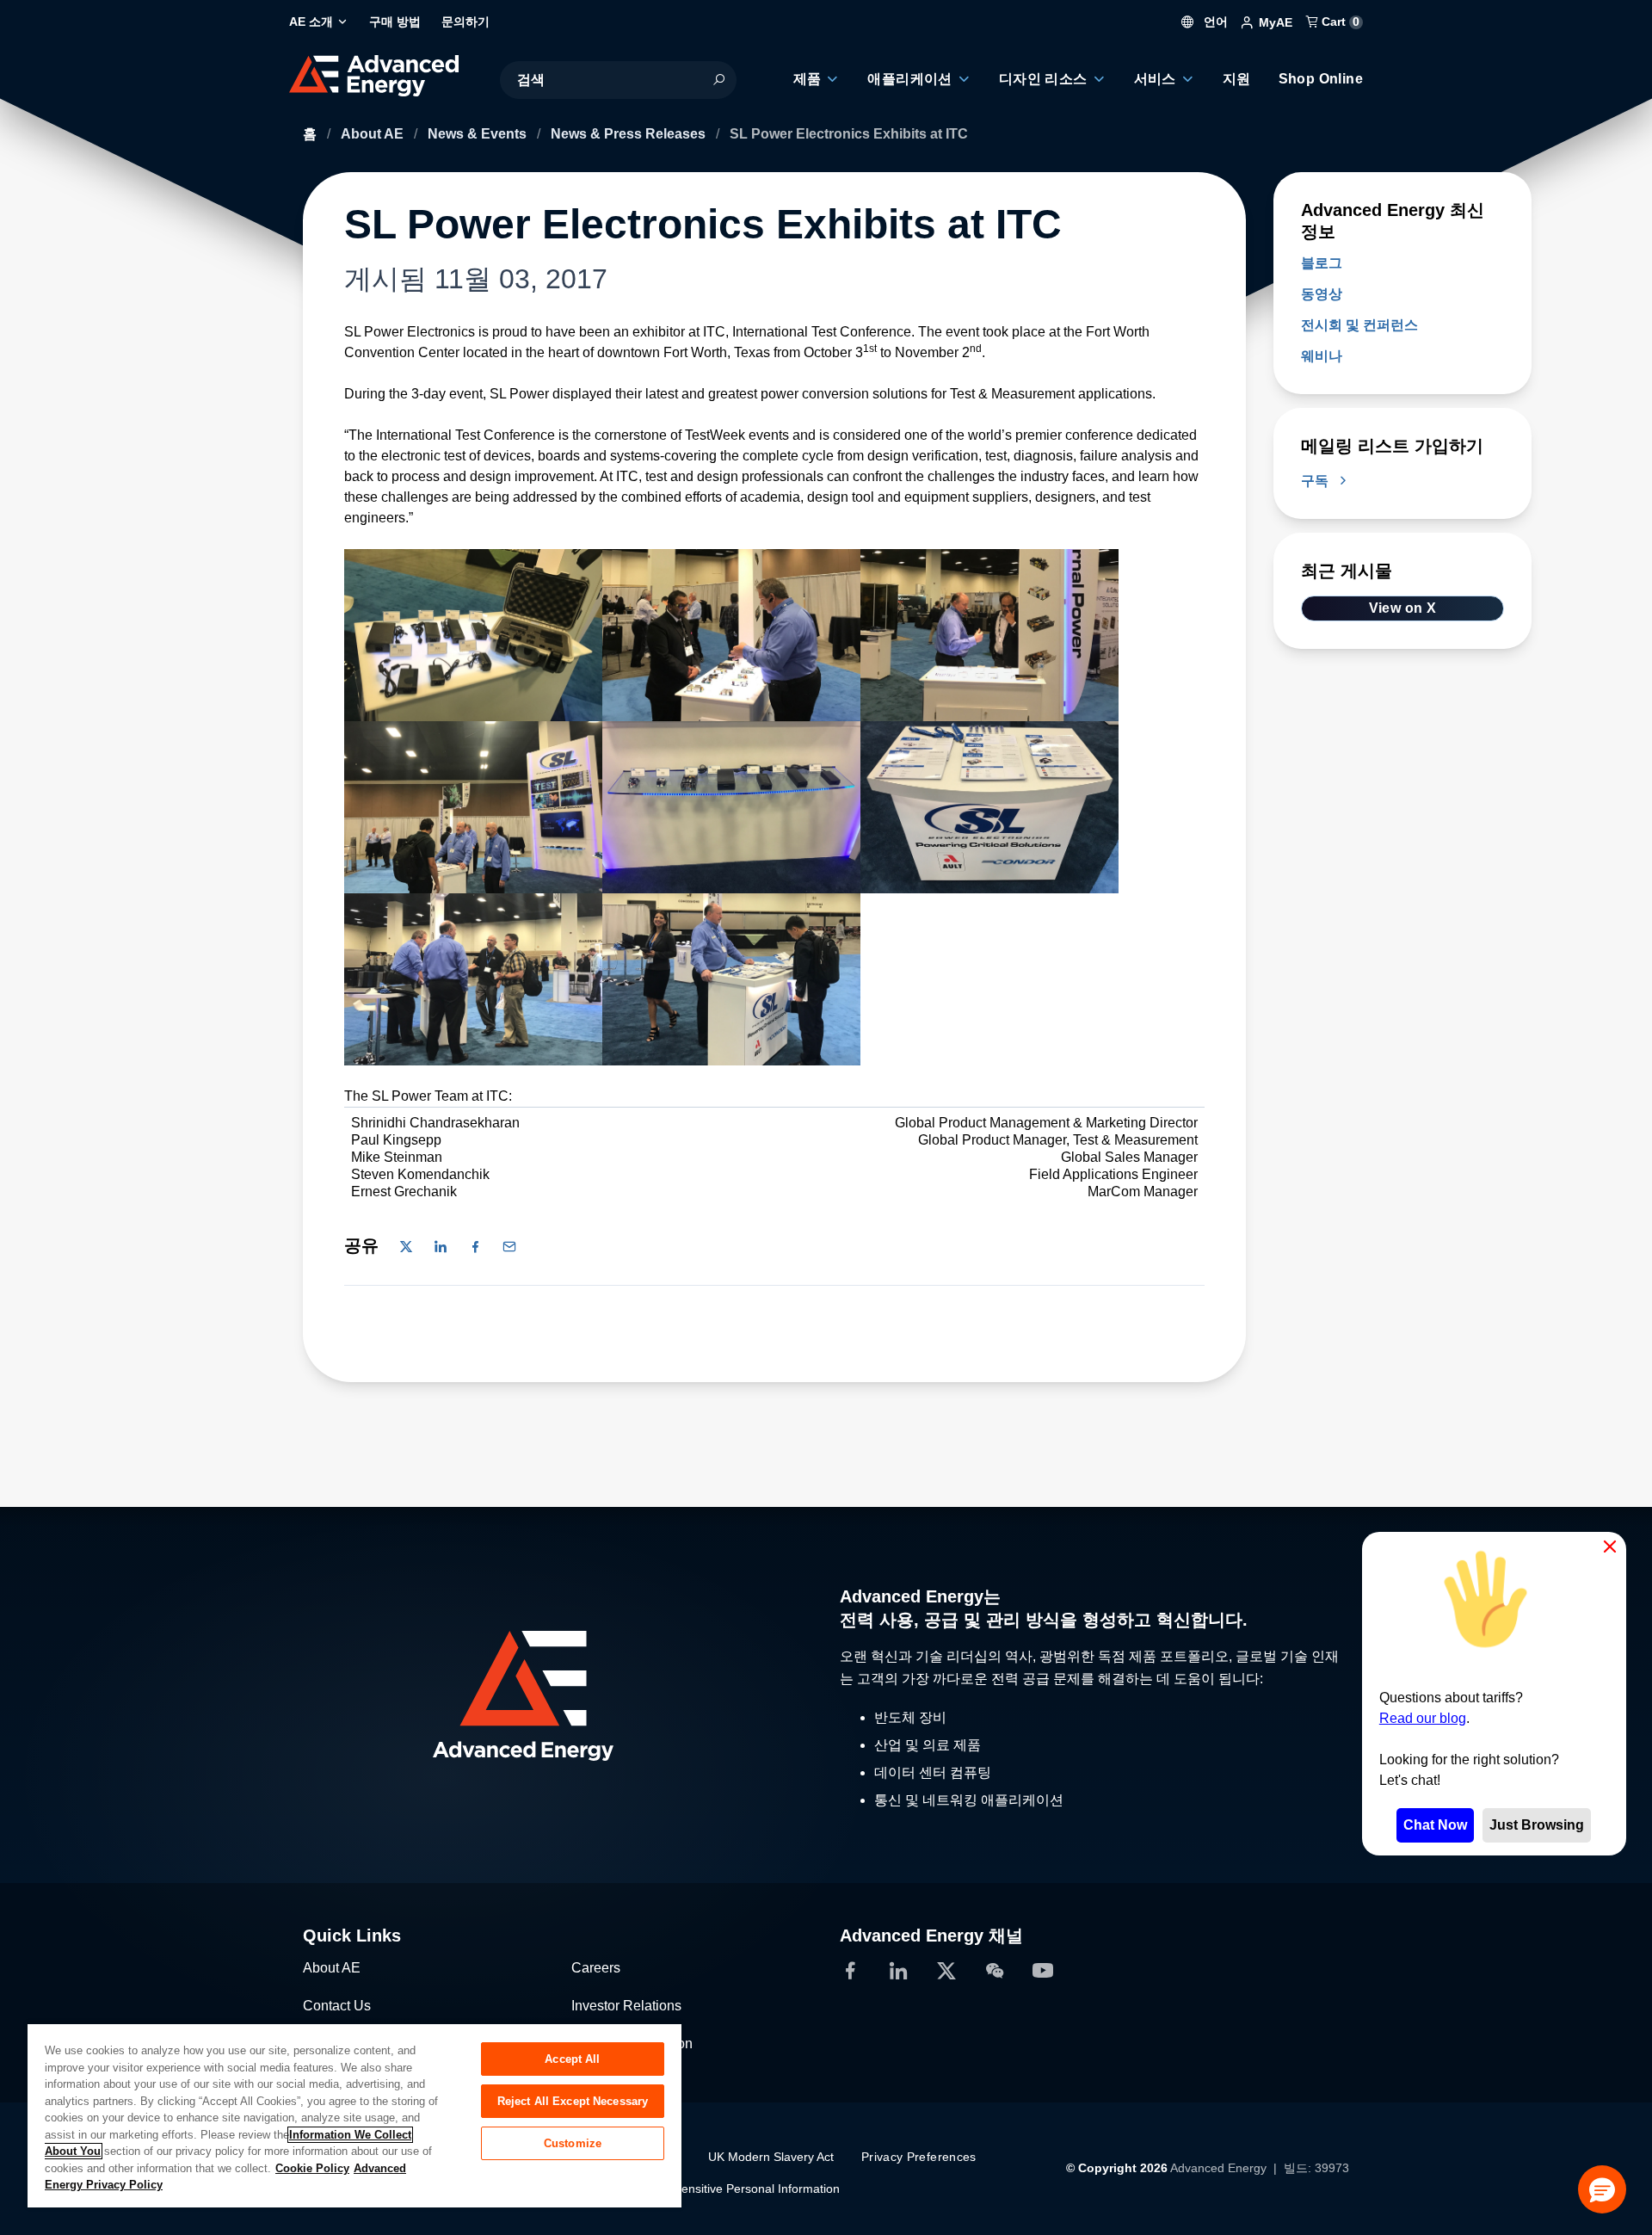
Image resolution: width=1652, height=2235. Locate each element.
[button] (1602, 2189)
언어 (1214, 22)
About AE (374, 134)
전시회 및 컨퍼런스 (1359, 325)
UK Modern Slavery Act (771, 2157)
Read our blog (1423, 1718)
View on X (1403, 608)
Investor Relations (626, 2006)
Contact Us (337, 2006)
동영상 (1322, 294)
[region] (354, 2115)
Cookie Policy (312, 2168)
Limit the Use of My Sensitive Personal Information (703, 2189)
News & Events (479, 134)
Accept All (572, 2059)
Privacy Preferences (919, 2157)
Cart (1339, 22)
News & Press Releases (630, 134)
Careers (596, 1968)
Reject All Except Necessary (573, 2101)
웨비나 (1322, 356)
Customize (573, 2143)
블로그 (1322, 263)
